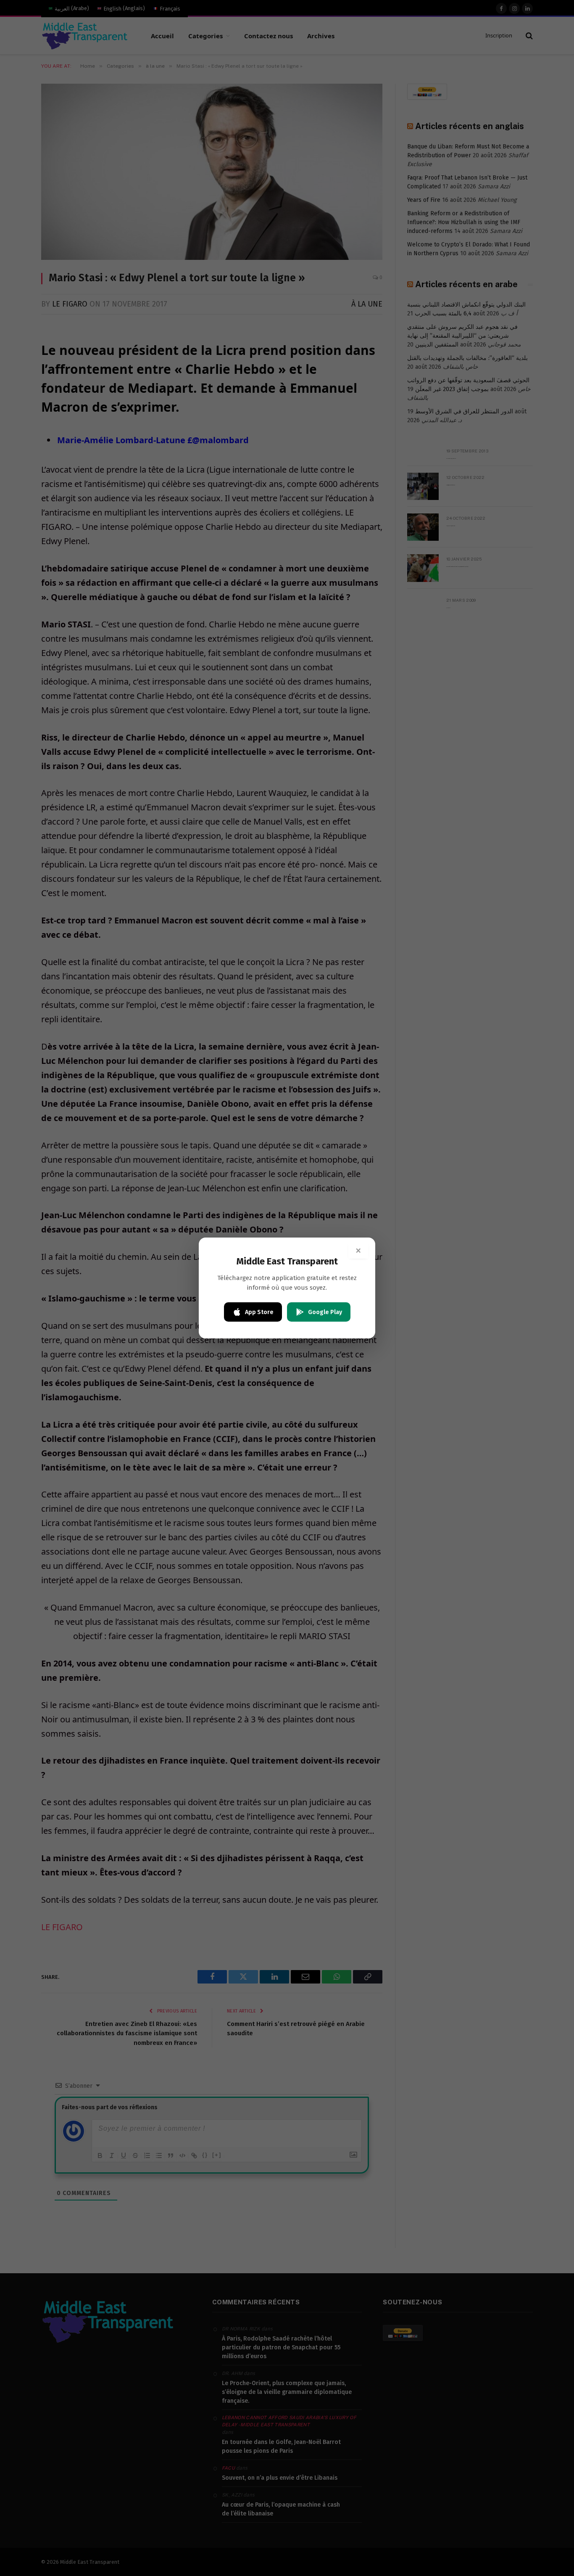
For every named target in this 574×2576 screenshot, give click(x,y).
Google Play (325, 1312)
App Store (259, 1312)
